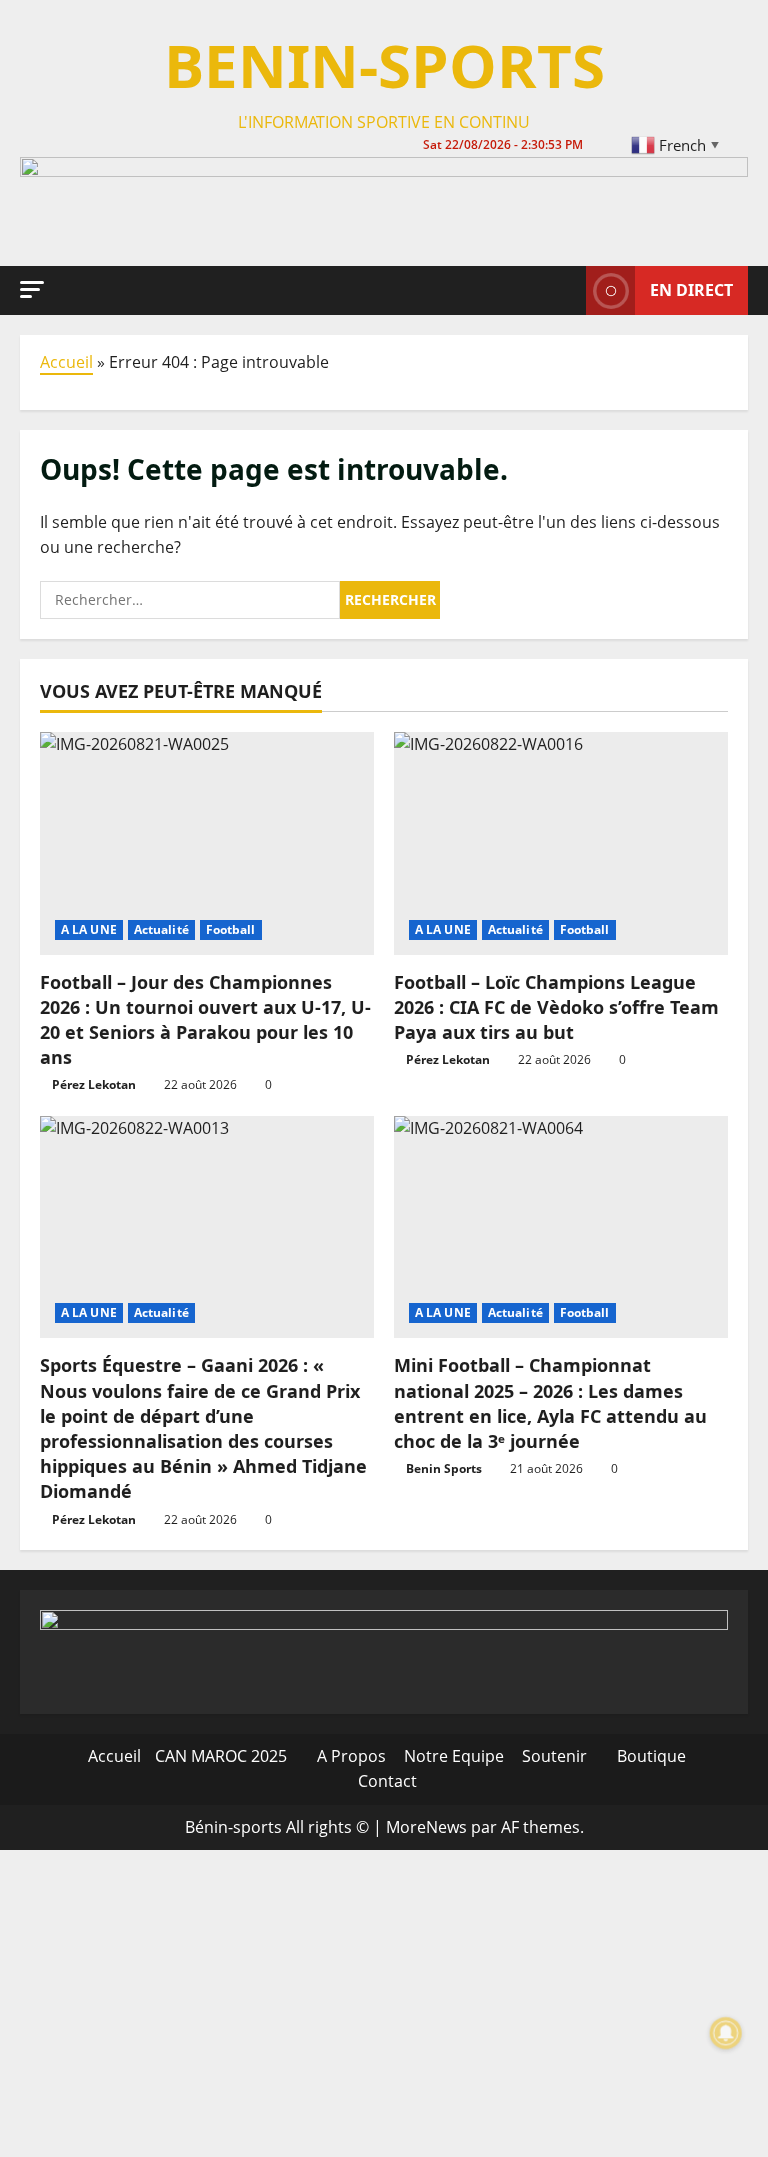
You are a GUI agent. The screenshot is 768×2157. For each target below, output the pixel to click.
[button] (32, 289)
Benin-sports (384, 65)
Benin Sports (444, 1468)
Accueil (66, 362)
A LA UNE (89, 929)
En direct (691, 290)
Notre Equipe (452, 1756)
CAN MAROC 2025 (221, 1756)
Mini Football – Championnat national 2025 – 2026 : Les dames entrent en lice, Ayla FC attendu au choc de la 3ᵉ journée (550, 1403)
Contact (385, 1781)
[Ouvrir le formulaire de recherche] (565, 290)
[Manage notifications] (726, 2033)
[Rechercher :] (190, 600)
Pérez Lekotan (94, 1084)
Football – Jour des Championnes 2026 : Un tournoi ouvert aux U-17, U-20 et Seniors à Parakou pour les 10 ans (205, 1020)
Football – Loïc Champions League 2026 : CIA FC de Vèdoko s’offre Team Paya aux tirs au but (556, 1007)
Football (231, 929)
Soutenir (552, 1756)
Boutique (649, 1756)
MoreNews (426, 1827)
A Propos (349, 1756)
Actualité (161, 929)
